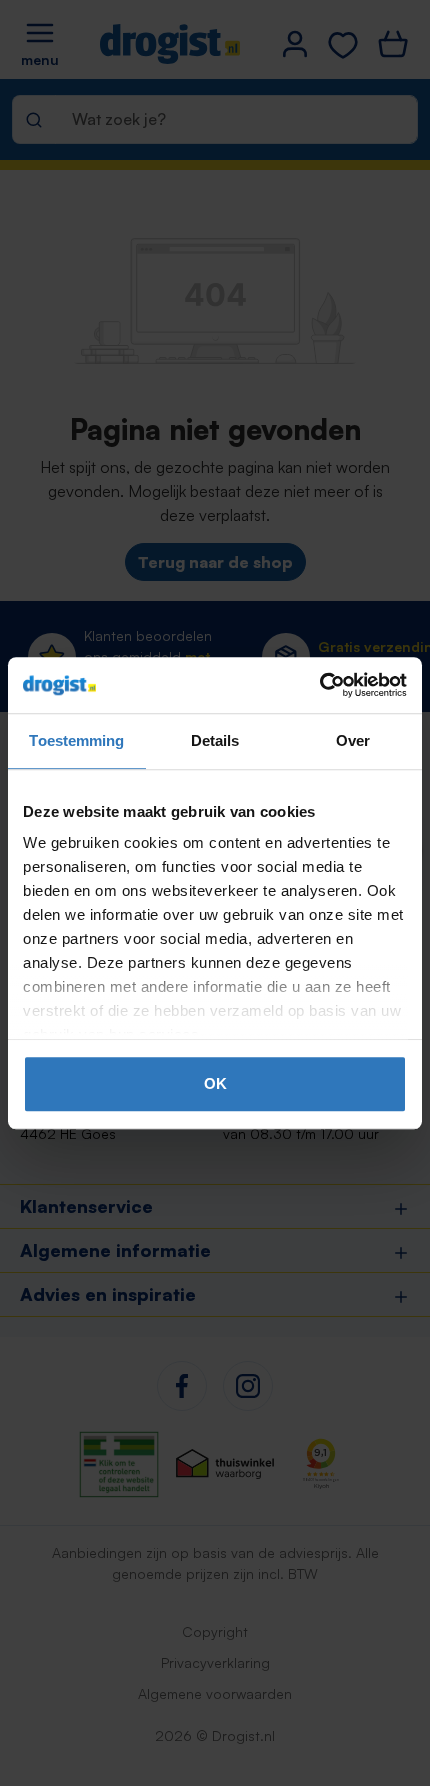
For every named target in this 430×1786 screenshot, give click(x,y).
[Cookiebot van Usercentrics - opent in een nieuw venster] (319, 685)
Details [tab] (215, 740)
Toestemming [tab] (76, 740)
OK (215, 1083)
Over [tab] (353, 740)
